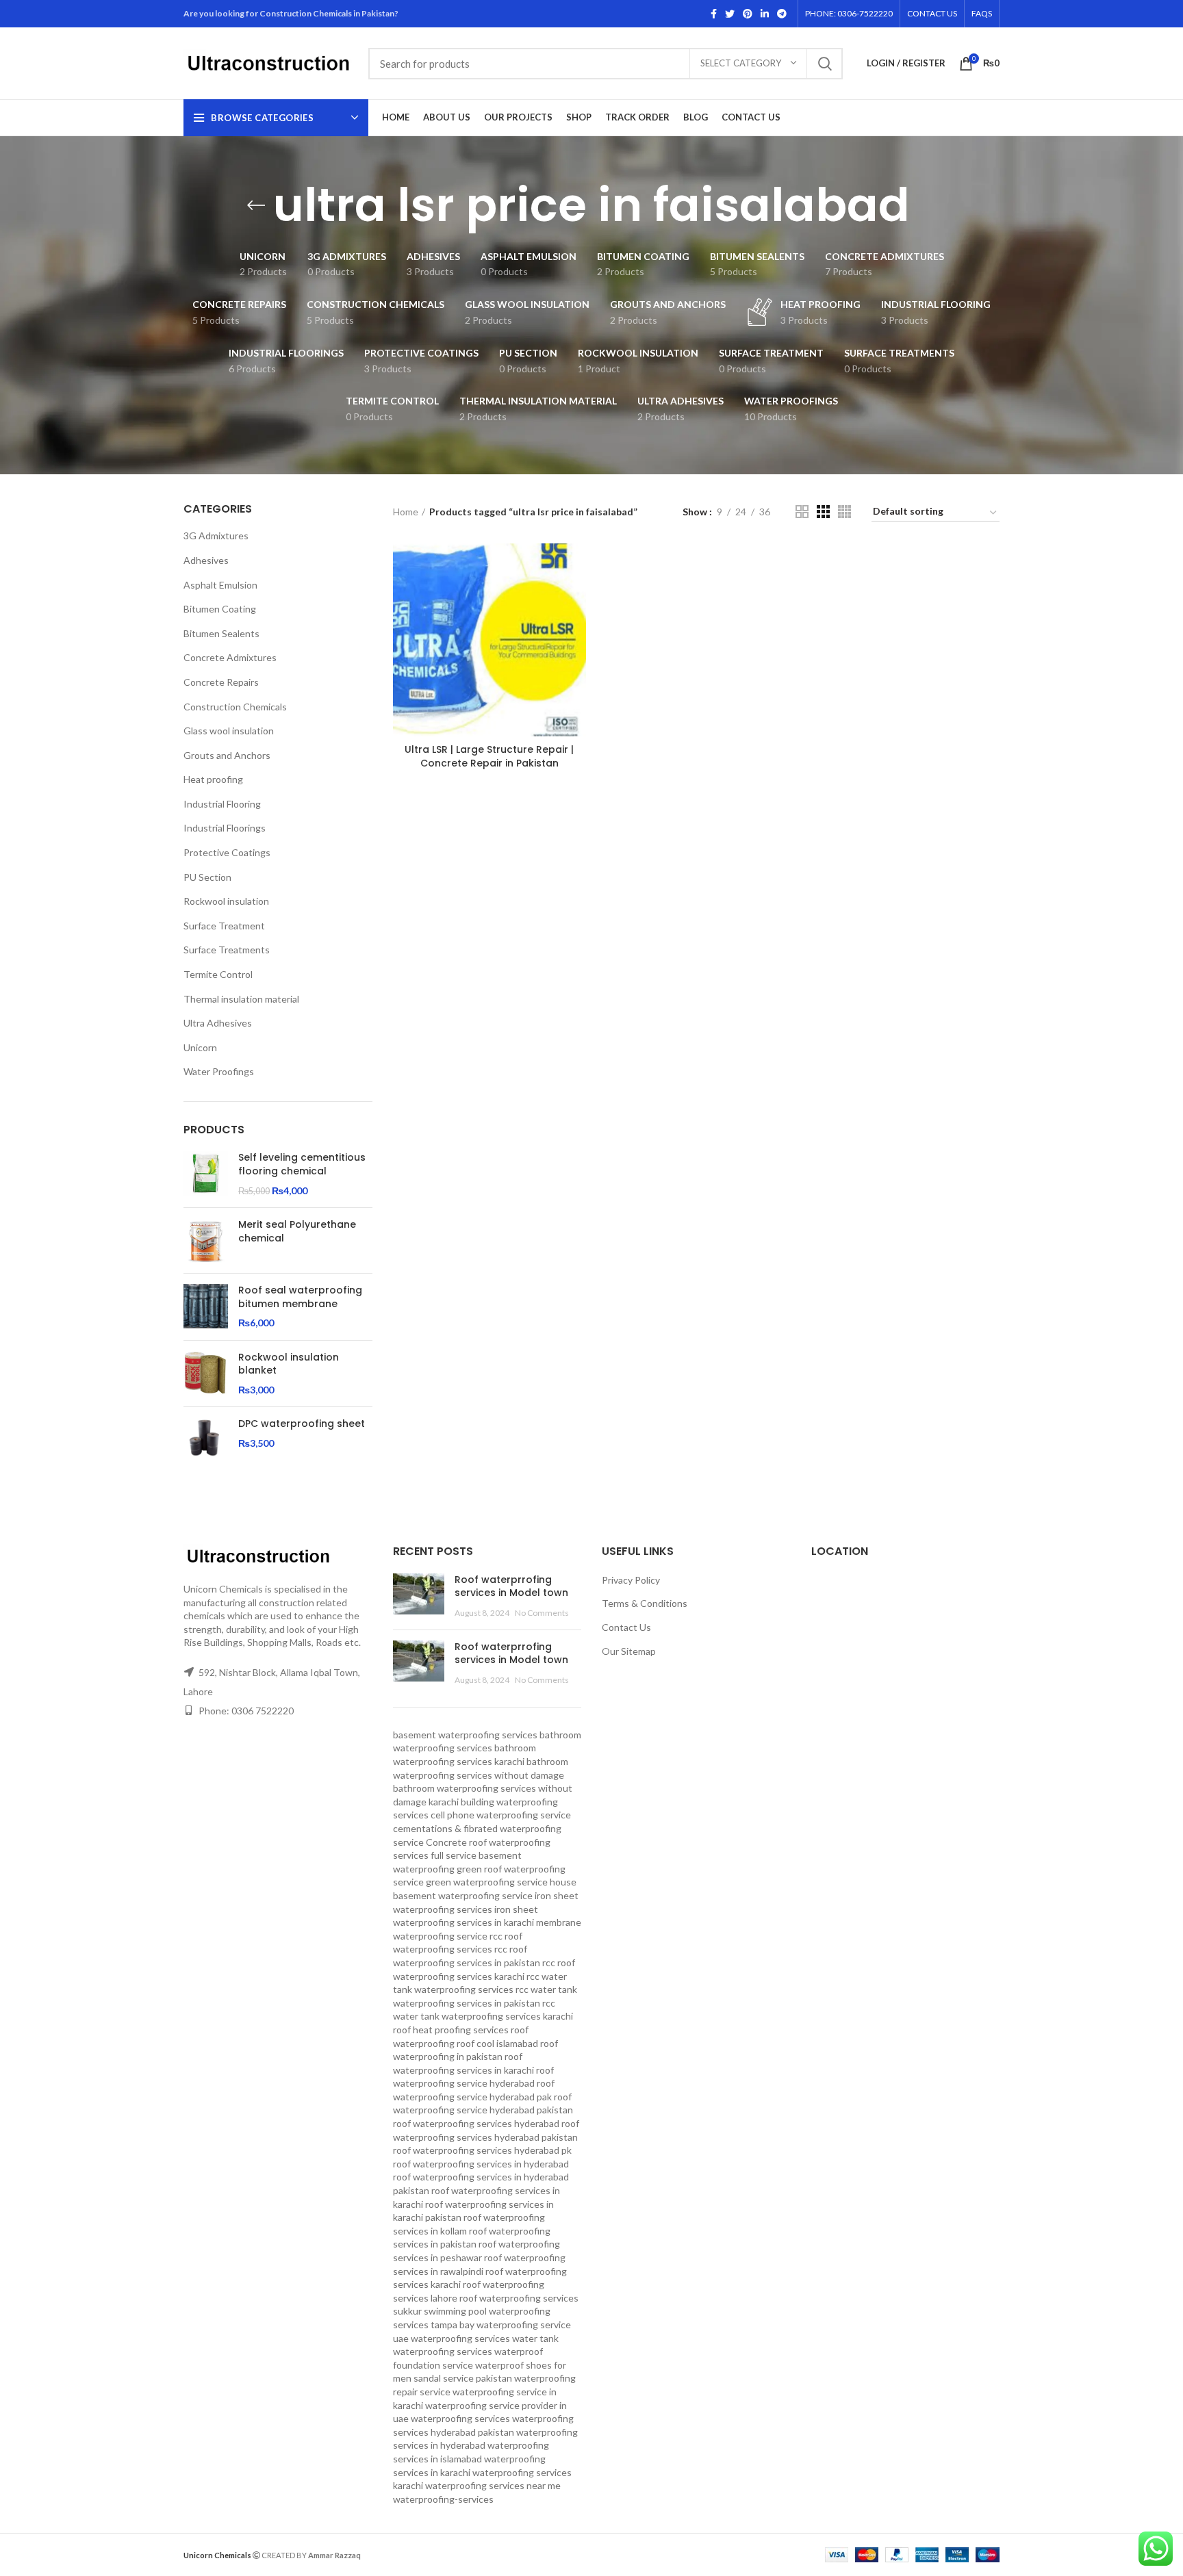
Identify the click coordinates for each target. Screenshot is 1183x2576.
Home (406, 512)
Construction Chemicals (235, 707)
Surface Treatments (227, 950)
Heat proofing (213, 779)
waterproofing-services (443, 2499)
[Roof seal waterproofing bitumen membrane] (206, 1307)
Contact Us (626, 1627)
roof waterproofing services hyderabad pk (482, 2150)
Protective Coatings (227, 852)
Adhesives (206, 560)
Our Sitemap (629, 1651)
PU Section (207, 877)
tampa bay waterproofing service (501, 2324)
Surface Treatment (224, 926)
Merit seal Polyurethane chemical (297, 1232)
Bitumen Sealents (221, 633)
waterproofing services (460, 2418)
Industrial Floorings (225, 828)
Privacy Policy (631, 1580)
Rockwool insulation (226, 901)
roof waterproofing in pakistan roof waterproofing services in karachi (475, 2057)
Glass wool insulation (229, 731)
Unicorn (200, 1047)
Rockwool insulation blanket (289, 1364)
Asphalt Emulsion (220, 585)
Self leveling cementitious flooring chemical (302, 1164)
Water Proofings (219, 1071)
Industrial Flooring (222, 804)
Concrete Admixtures (230, 657)
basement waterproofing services (465, 1735)
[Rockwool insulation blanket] (206, 1374)
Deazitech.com (393, 2554)
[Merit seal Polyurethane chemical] (206, 1240)
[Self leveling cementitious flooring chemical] (206, 1174)
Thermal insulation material (241, 999)
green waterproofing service (487, 1882)
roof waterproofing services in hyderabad (481, 2164)
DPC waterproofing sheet (302, 1424)
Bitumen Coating (220, 609)
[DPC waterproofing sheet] (206, 1440)
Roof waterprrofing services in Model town (511, 1586)
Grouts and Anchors (227, 755)
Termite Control (218, 974)
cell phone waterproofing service (501, 1815)
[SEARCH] (824, 64)
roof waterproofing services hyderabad (476, 2123)
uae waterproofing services (451, 2338)
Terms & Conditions (645, 1603)
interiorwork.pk (458, 2554)
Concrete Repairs (221, 682)
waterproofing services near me (493, 2485)
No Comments (542, 1613)
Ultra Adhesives (218, 1023)
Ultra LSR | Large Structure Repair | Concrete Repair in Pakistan (489, 756)
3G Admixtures (216, 536)
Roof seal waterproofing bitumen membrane (300, 1297)
